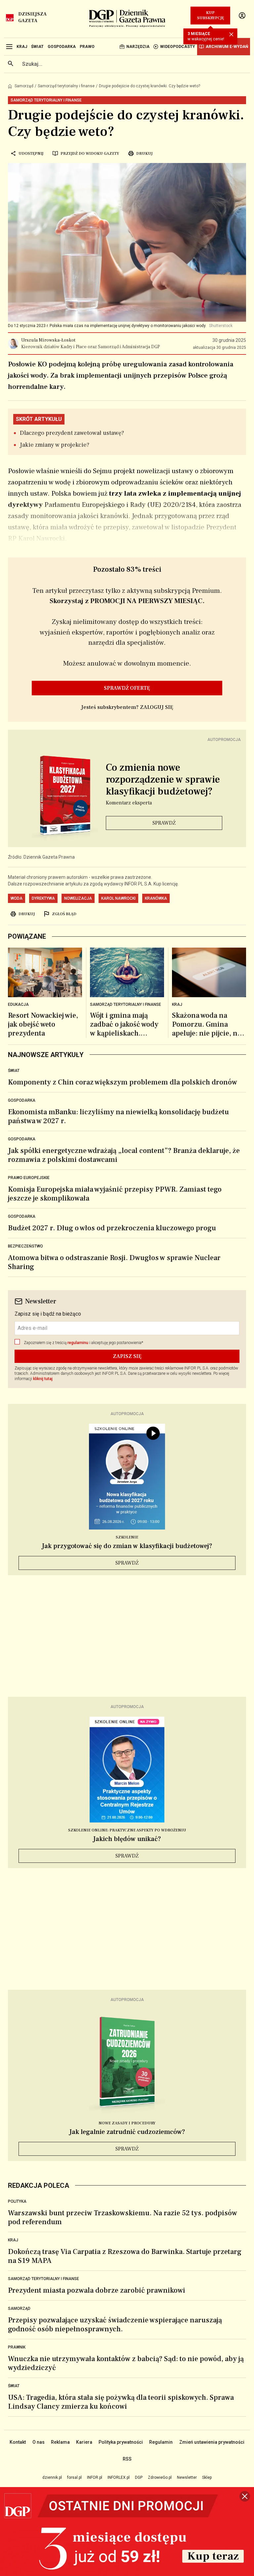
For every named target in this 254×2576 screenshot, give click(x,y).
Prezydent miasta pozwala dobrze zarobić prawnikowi (97, 2290)
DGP (139, 2477)
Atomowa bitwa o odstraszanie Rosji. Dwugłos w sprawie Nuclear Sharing (114, 1262)
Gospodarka (22, 1100)
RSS (127, 2459)
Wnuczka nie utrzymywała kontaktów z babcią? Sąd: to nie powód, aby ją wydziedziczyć (126, 2363)
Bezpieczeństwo (25, 1246)
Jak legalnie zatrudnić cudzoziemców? (127, 2132)
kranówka (156, 898)
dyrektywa (43, 898)
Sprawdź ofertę (127, 688)
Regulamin (161, 2442)
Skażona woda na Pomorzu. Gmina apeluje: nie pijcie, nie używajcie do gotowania (208, 1024)
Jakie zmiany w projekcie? (55, 445)
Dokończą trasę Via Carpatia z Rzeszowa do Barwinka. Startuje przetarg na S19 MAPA (125, 2256)
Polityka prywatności (121, 2442)
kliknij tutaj (43, 1379)
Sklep (207, 2477)
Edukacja (18, 1004)
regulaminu (78, 1343)
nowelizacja (78, 898)
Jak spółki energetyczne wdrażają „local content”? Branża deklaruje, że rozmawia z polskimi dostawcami (124, 1155)
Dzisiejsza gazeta (32, 18)
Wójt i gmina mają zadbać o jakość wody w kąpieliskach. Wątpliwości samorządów (124, 1024)
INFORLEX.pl (119, 2477)
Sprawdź (164, 823)
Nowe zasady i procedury (127, 2123)
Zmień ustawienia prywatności (212, 2442)
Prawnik (17, 2347)
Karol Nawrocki (118, 898)
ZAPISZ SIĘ (127, 1356)
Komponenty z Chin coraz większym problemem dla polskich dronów (123, 1082)
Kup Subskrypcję (211, 15)
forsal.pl (74, 2477)
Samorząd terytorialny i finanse (66, 86)
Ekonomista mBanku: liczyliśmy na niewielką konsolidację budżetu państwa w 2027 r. (118, 1116)
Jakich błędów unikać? (127, 1839)
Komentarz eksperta (129, 803)
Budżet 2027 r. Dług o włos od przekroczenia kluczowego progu (112, 1228)
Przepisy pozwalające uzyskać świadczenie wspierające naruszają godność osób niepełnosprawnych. (115, 2325)
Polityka (17, 2201)
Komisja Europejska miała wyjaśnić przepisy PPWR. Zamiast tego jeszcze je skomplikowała (115, 1194)
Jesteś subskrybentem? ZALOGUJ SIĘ (127, 707)
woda (17, 898)
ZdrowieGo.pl (160, 2477)
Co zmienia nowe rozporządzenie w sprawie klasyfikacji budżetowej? (163, 780)
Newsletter (187, 2477)
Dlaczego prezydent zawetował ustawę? (72, 433)
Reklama (60, 2442)
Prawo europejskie (29, 1178)
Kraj (177, 1004)
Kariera (84, 2442)
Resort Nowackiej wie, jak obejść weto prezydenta (43, 1024)
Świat (14, 1071)
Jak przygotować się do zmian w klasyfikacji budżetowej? (127, 1546)
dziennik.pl (52, 2477)
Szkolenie (127, 1537)
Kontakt (18, 2442)
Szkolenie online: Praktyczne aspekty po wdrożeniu (127, 1830)
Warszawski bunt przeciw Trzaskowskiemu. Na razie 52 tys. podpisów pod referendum (123, 2217)
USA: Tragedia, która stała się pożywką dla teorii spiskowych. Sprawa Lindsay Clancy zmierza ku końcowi (121, 2402)
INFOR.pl (95, 2477)
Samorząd (24, 86)
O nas (39, 2442)
